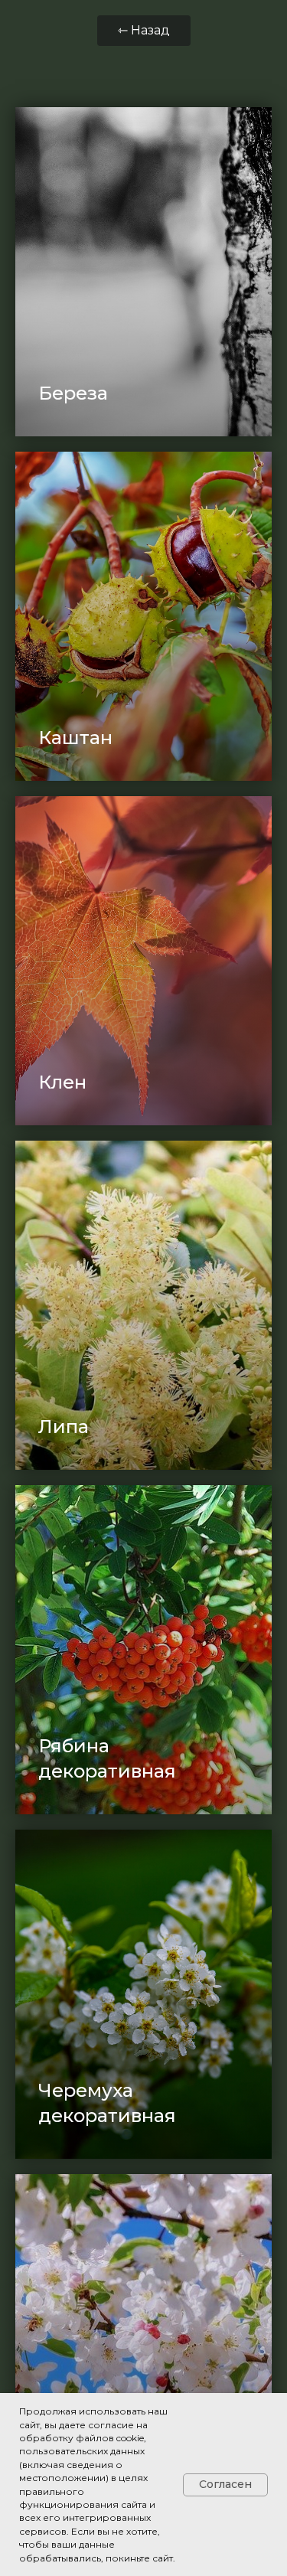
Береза (73, 393)
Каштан (75, 738)
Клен (62, 1082)
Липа (64, 1427)
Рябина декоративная (107, 1758)
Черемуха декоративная (107, 2103)
